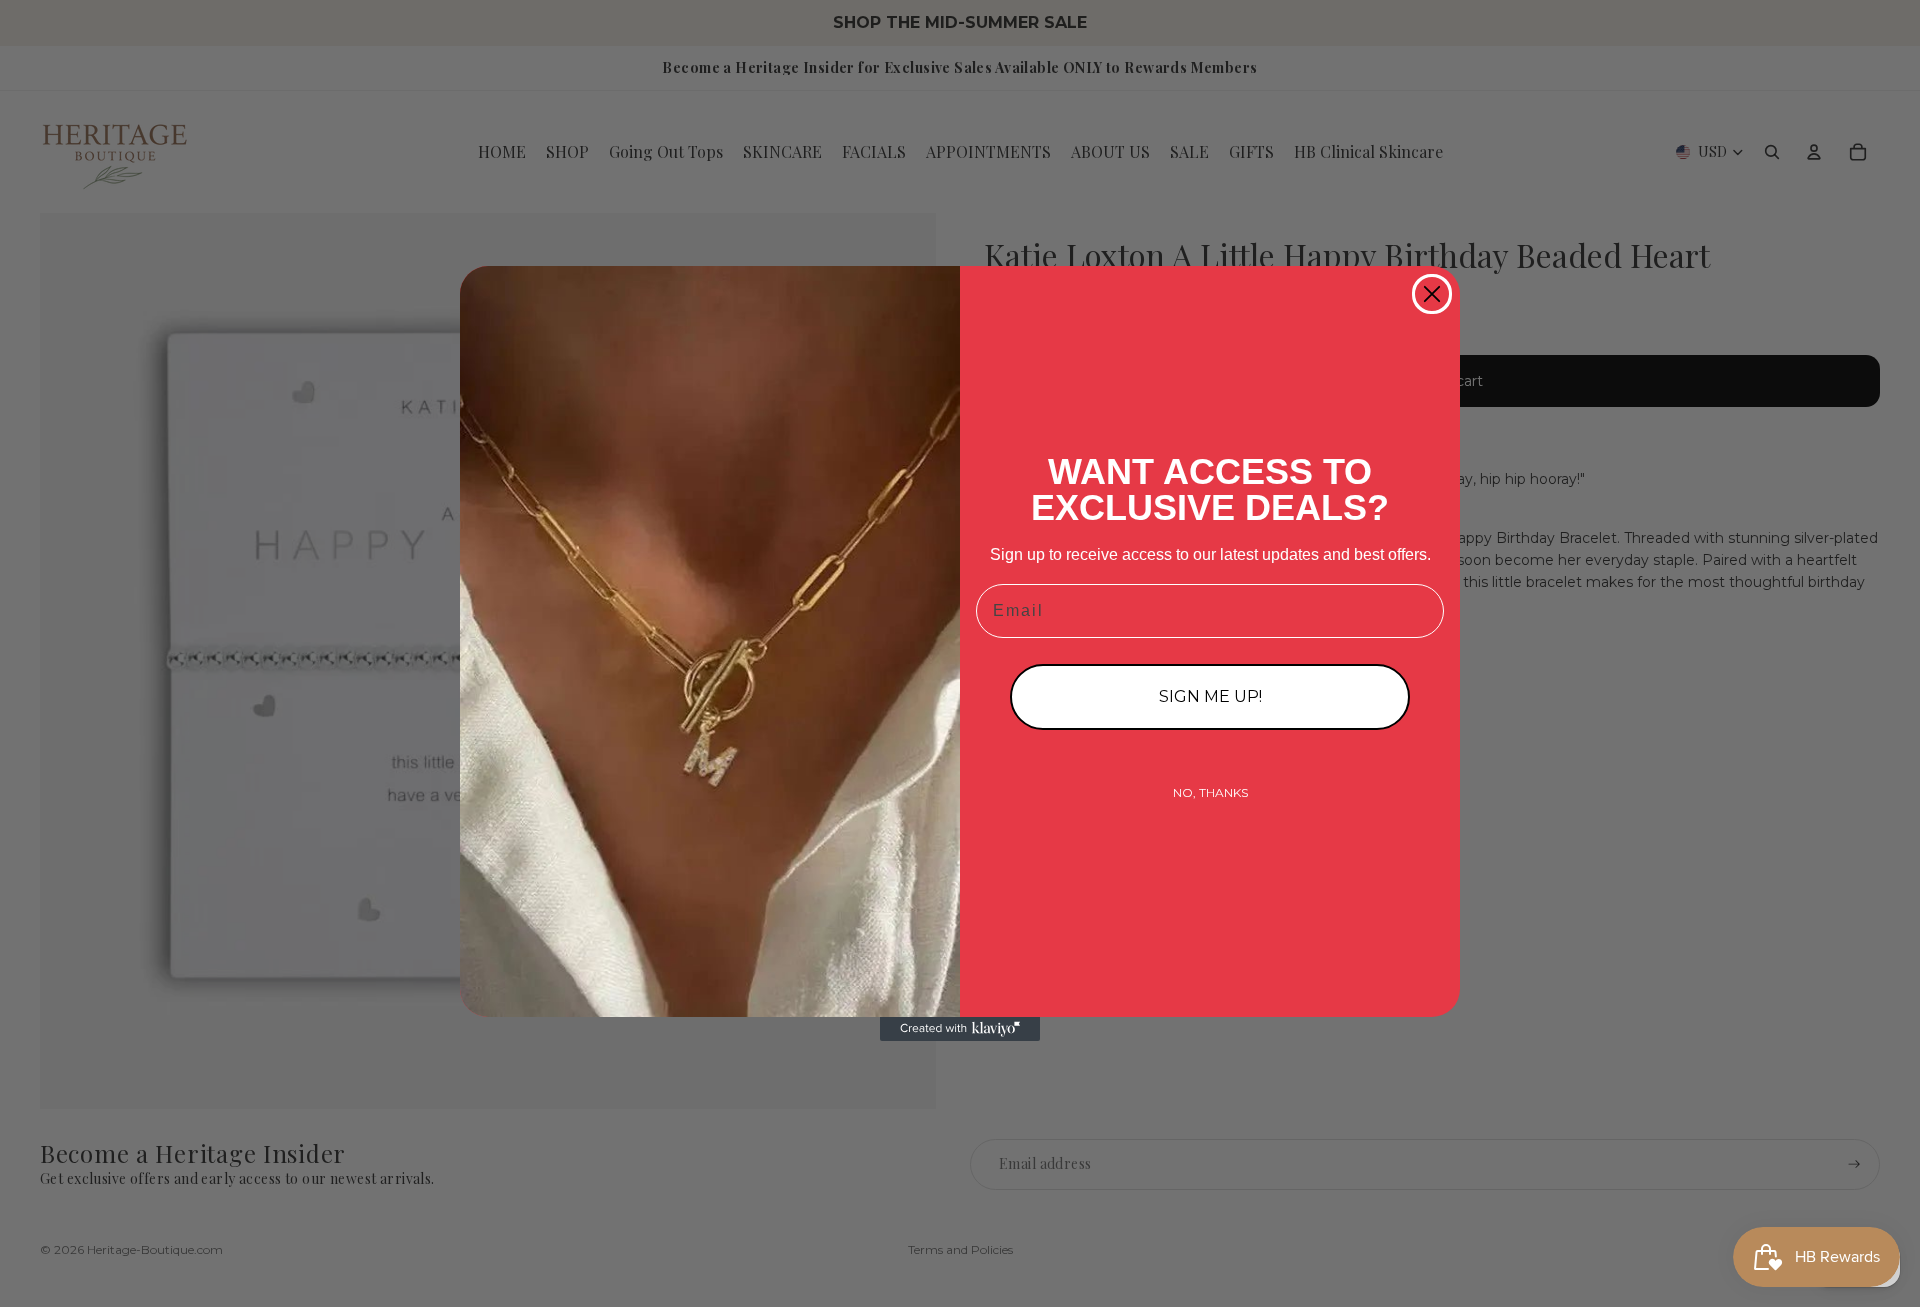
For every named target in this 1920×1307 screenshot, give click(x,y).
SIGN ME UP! (1210, 696)
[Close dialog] (1432, 294)
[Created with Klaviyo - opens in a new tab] (960, 1029)
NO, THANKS (1210, 792)
